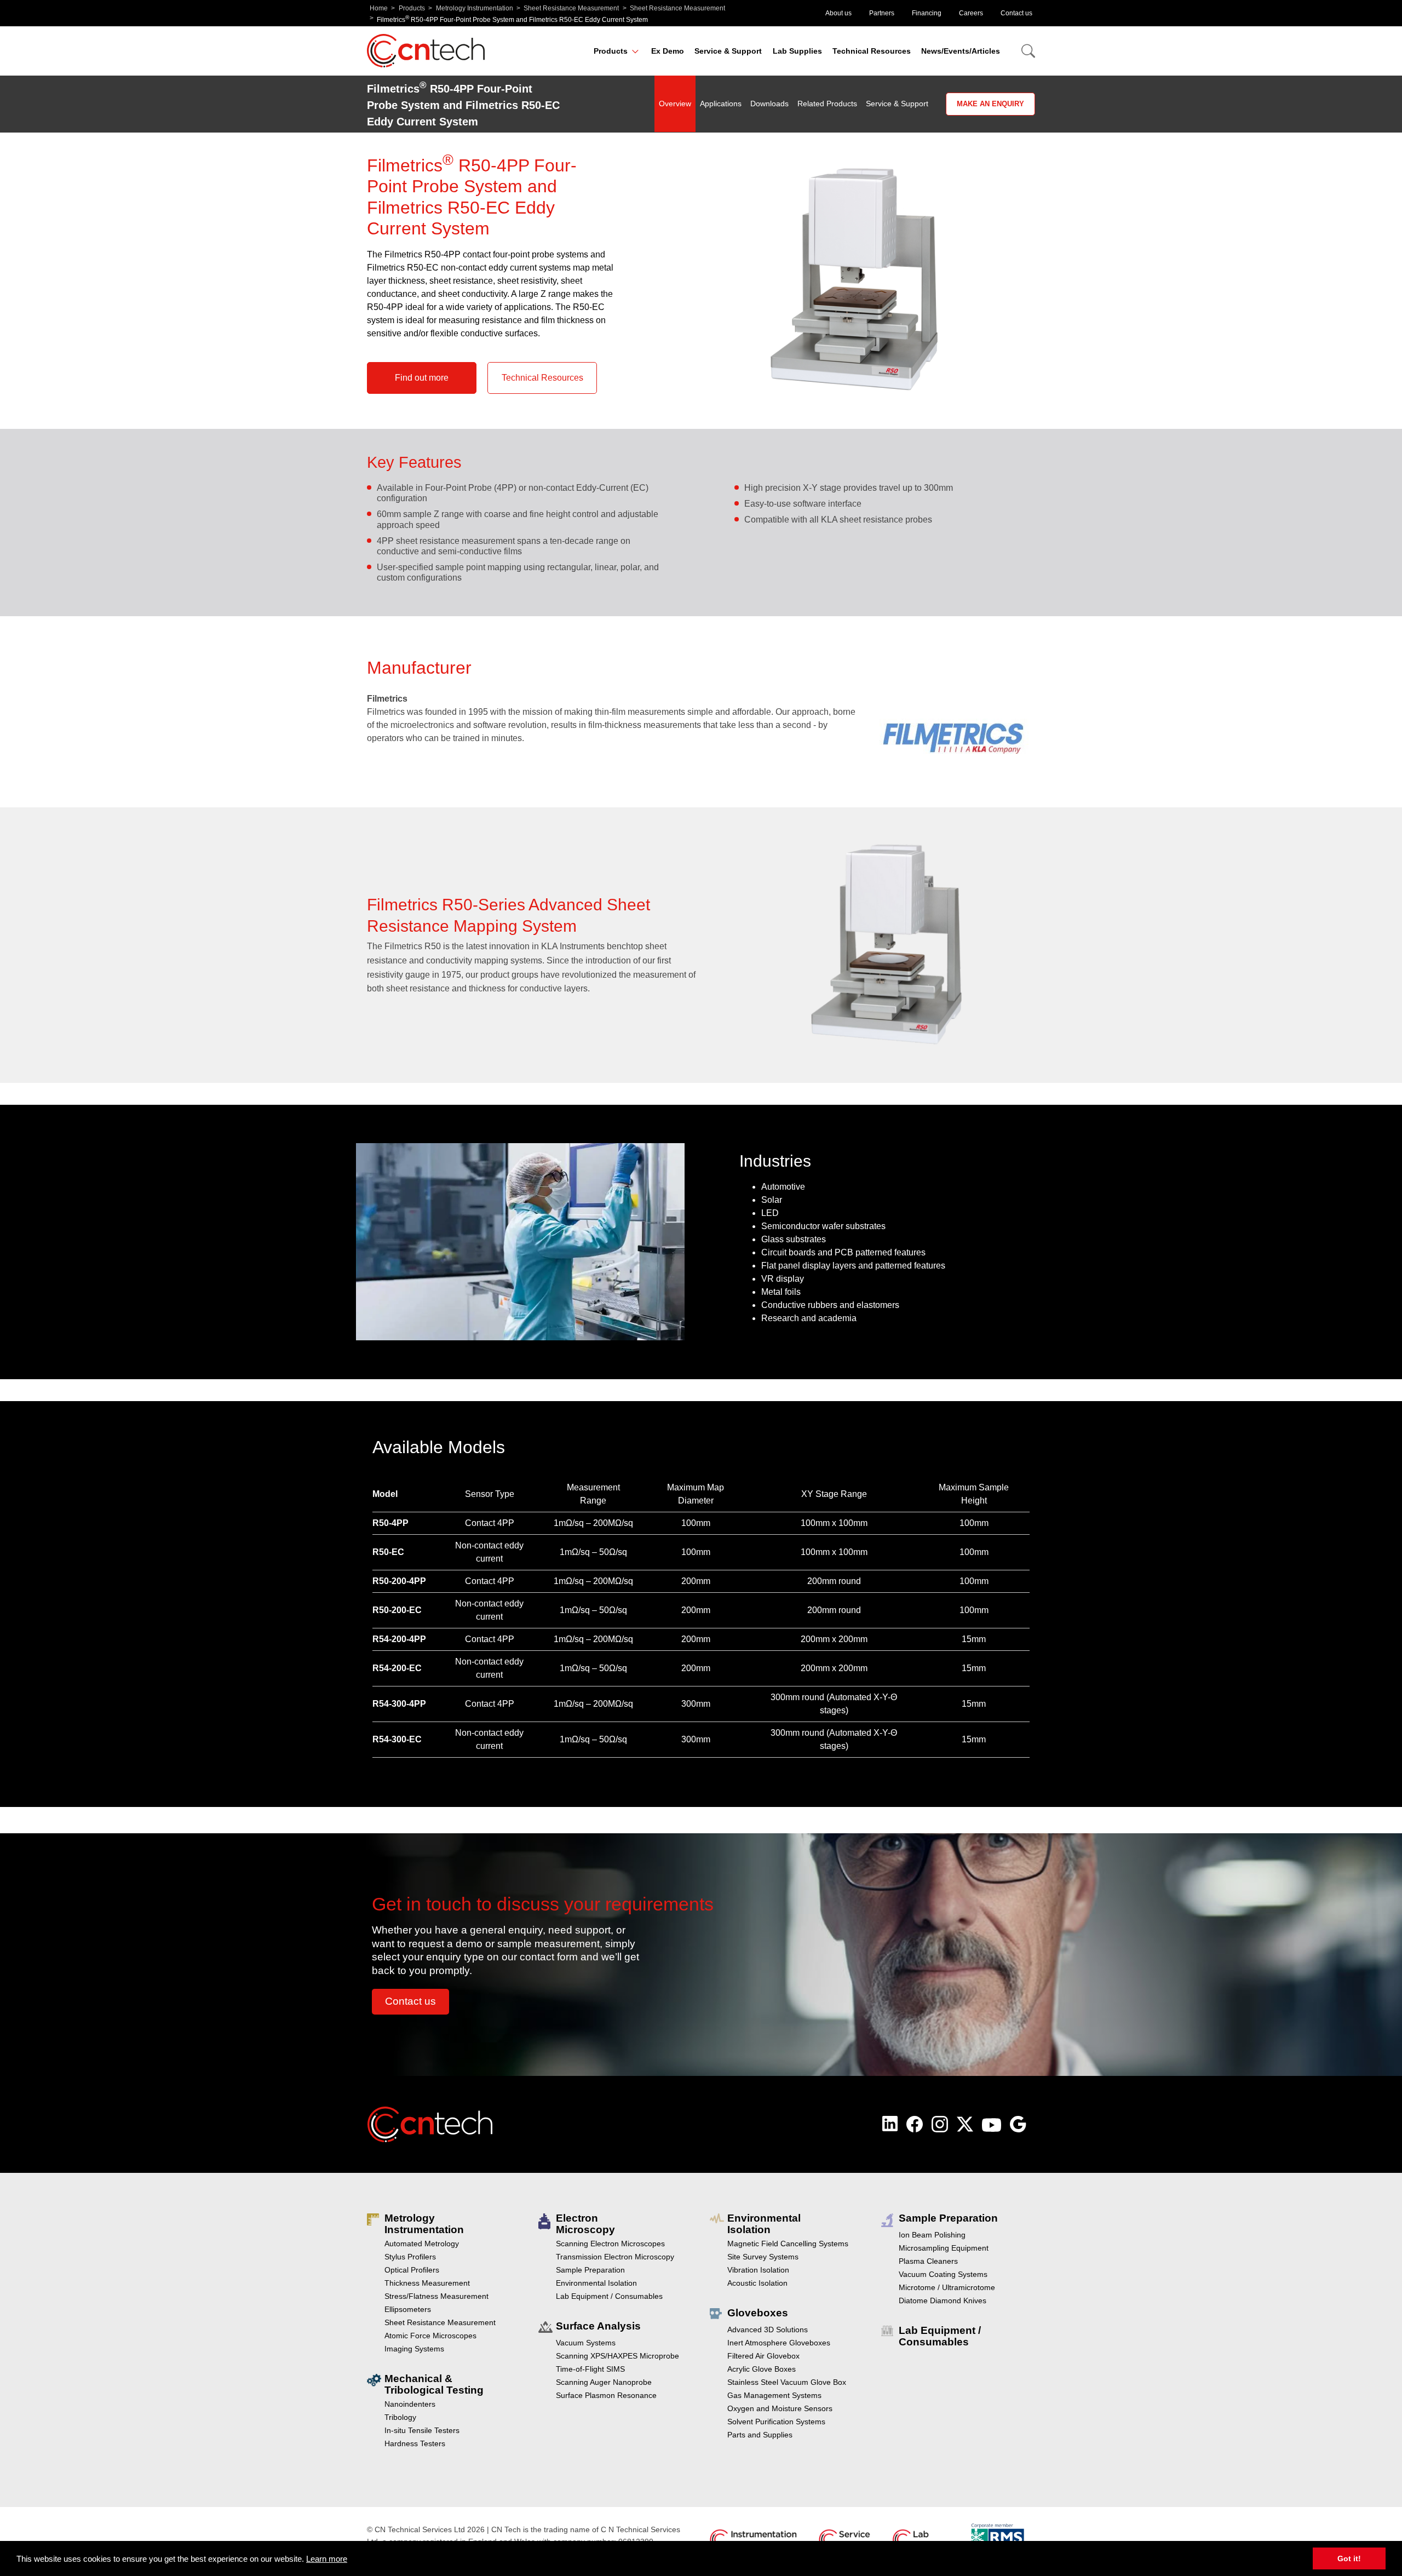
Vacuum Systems (586, 2343)
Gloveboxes (758, 2313)
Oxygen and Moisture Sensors (780, 2408)
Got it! (1349, 2558)
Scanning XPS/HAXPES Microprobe (617, 2356)
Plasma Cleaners (928, 2261)
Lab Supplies (797, 51)
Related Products (827, 104)
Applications (721, 104)
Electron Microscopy (585, 2224)
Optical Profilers (412, 2270)
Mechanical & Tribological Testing (434, 2384)
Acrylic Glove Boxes (762, 2369)
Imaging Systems (414, 2349)
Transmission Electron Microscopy (615, 2257)
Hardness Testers (415, 2443)
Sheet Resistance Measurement (571, 8)
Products (412, 8)
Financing (927, 13)
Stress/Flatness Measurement (436, 2296)
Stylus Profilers (410, 2257)
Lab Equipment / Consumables (609, 2296)
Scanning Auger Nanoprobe (604, 2382)
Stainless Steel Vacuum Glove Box (787, 2382)
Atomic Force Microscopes (430, 2336)
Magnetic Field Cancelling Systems (788, 2244)
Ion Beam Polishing (932, 2235)
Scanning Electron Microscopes (610, 2244)
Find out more (422, 378)
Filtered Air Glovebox (763, 2356)
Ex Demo (668, 51)
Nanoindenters (410, 2404)
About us (838, 13)
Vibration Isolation (758, 2270)
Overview (675, 104)
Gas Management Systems (774, 2395)
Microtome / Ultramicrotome (947, 2287)
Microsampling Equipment (944, 2248)
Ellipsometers (408, 2309)
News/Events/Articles (961, 51)
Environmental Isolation (596, 2283)
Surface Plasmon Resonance (606, 2395)
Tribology (400, 2417)
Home (379, 8)
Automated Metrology (422, 2244)
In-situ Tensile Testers (422, 2430)
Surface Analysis (598, 2326)
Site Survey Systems (763, 2257)
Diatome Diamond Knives (943, 2300)
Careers (971, 13)
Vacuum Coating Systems (943, 2274)
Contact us (1016, 13)
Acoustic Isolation (757, 2283)
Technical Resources (872, 51)
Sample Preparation (590, 2270)
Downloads (769, 104)
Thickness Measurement (427, 2283)
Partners (882, 13)
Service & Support (728, 51)
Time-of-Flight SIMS (590, 2369)
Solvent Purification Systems (776, 2422)
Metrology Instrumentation (475, 8)
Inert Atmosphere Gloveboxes (779, 2343)
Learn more (327, 2559)
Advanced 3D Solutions (768, 2330)
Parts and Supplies (760, 2435)
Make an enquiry (990, 104)
